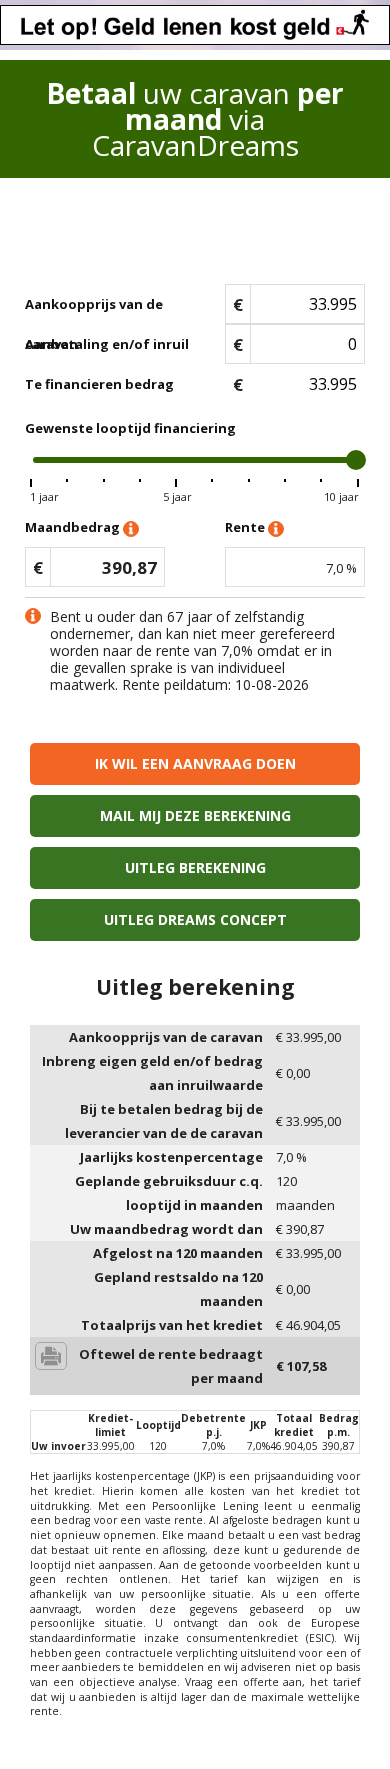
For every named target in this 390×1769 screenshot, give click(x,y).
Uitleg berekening (195, 867)
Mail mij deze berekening (195, 815)
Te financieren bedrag (99, 384)
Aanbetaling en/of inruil (107, 344)
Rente (246, 527)
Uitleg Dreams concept (195, 919)
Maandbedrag (74, 527)
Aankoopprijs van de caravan (94, 309)
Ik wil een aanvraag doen (195, 763)
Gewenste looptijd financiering (130, 428)
